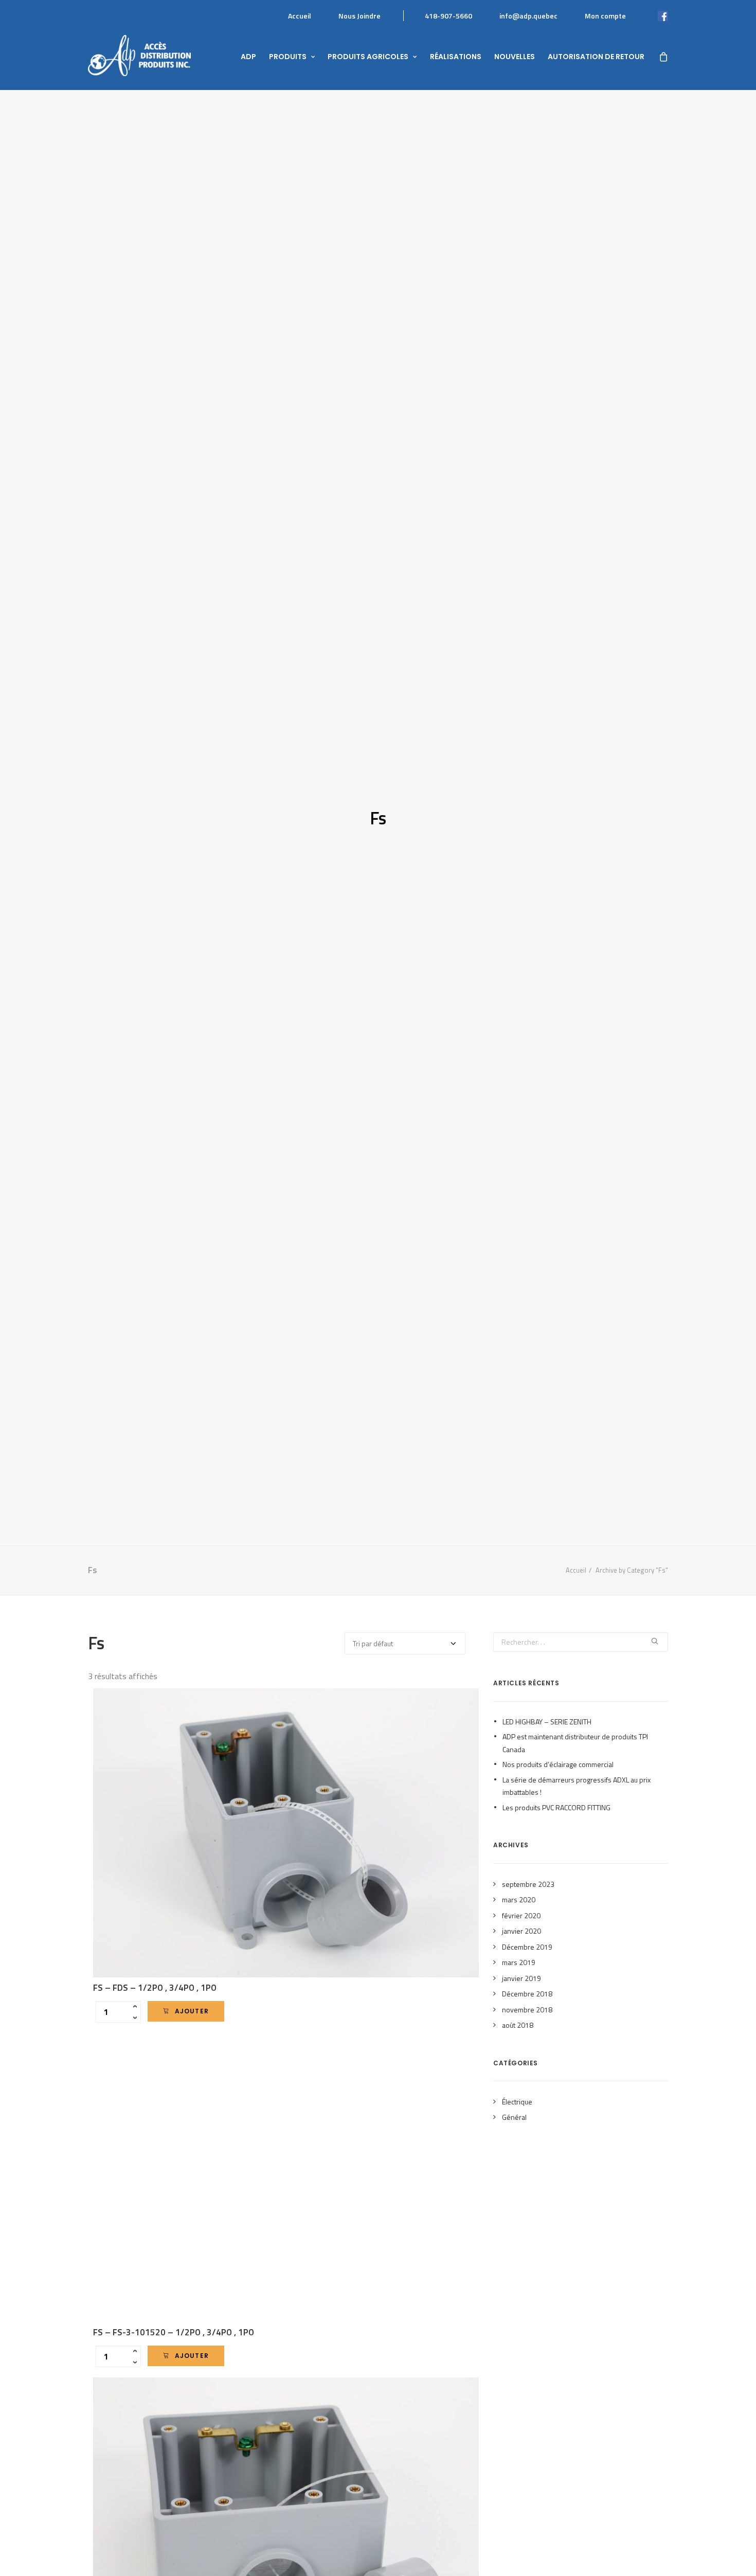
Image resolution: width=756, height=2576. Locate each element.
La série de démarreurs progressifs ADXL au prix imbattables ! (577, 1786)
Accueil (300, 16)
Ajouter (192, 2011)
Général (514, 2117)
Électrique (517, 2102)
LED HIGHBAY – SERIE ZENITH (547, 1722)
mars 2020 (519, 1899)
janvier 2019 (521, 1978)
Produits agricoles (368, 57)
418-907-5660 (448, 16)
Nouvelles (515, 57)
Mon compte (605, 16)
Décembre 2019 (527, 1947)
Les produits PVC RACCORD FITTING (556, 1807)
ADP (248, 57)
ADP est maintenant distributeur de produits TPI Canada (575, 1743)
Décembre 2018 (527, 1994)
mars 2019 (519, 1962)
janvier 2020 (521, 1931)
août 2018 (518, 2025)
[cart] (663, 56)
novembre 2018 (527, 2010)
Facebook (652, 16)
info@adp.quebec (528, 16)
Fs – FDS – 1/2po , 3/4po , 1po (155, 1988)
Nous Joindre (359, 16)
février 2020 (521, 1915)
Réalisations (456, 57)
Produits (288, 57)
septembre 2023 (528, 1884)
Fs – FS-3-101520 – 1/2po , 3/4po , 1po (174, 2332)
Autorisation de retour (596, 57)
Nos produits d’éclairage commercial (558, 1764)
